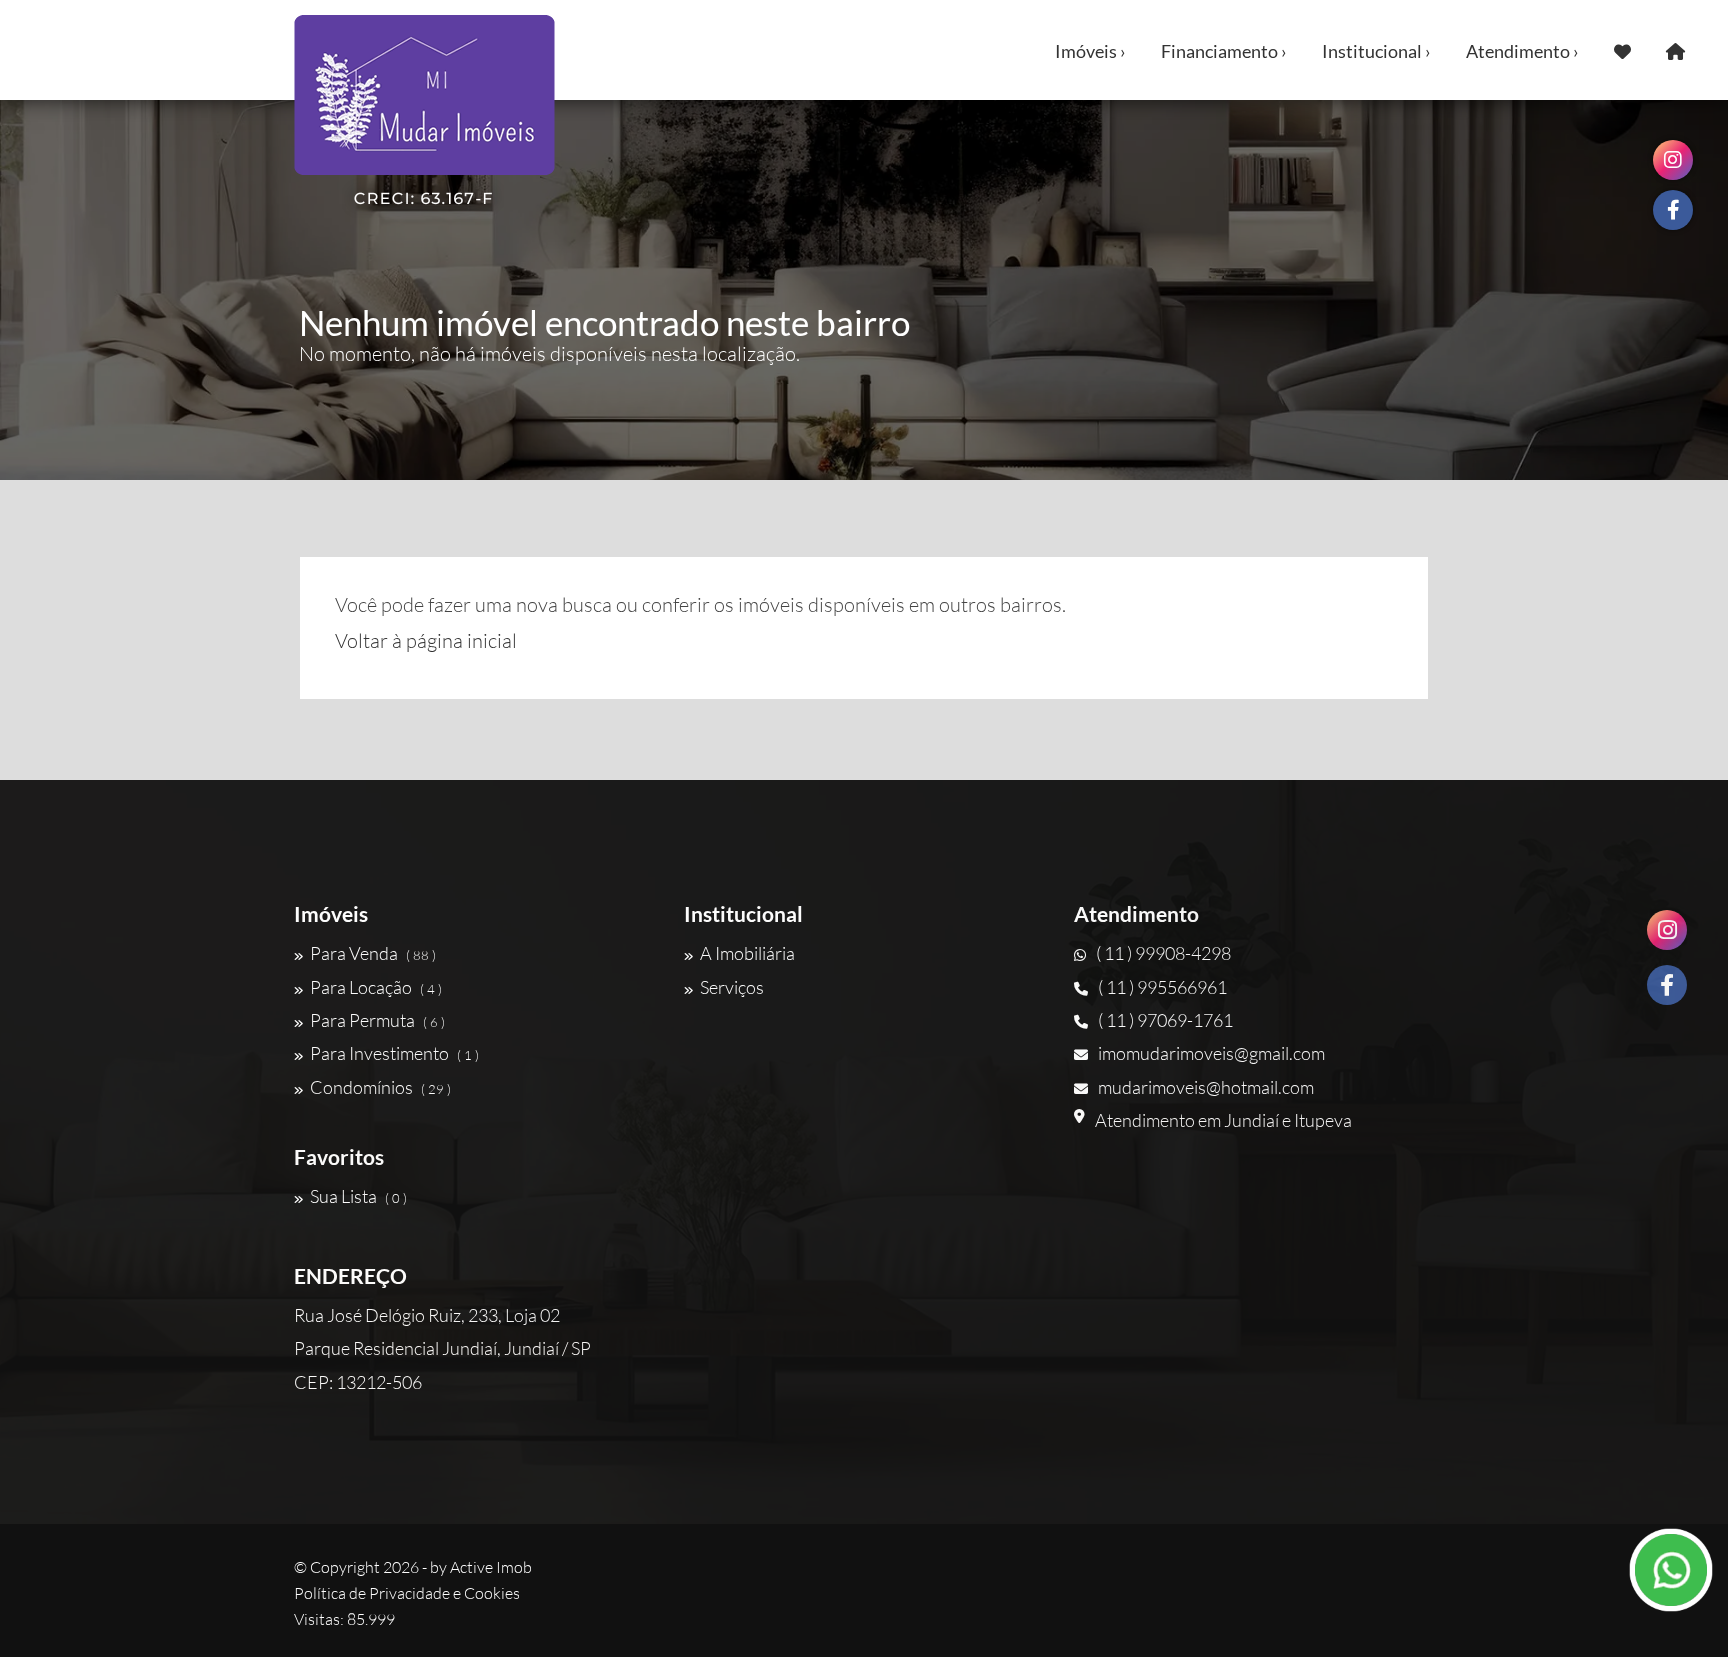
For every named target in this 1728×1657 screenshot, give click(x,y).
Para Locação (376, 987)
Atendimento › (1522, 51)
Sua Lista (358, 1196)
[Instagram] (1667, 930)
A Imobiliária (747, 953)
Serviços (732, 987)
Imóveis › (1090, 51)
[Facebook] (1667, 985)
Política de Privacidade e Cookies (407, 1593)
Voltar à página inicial (426, 640)
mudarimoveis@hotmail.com (1206, 1087)
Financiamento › (1224, 51)
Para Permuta (377, 1020)
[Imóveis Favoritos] (1622, 50)
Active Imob (491, 1567)
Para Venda (373, 953)
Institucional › (1376, 51)
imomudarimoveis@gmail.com (1211, 1053)
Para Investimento (394, 1053)
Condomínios (380, 1087)
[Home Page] (1675, 50)
